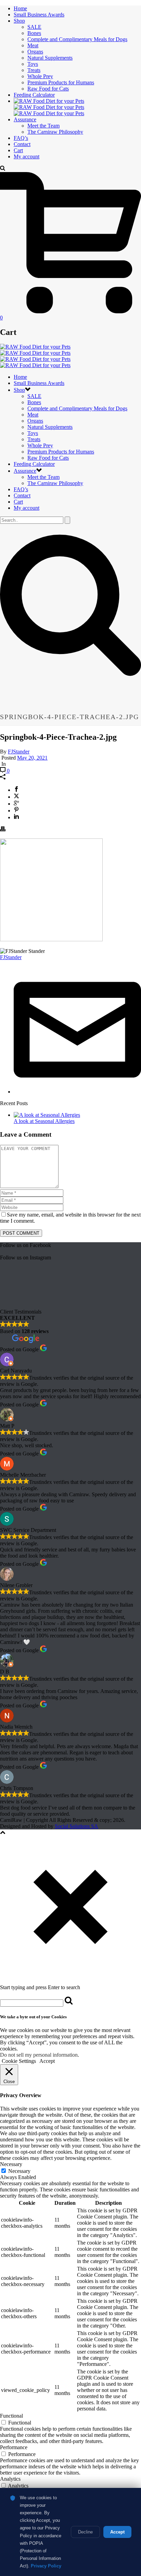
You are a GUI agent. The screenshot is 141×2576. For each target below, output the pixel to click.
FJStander (19, 752)
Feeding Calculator (34, 95)
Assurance (25, 119)
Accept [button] (47, 2061)
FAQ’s (21, 138)
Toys (33, 64)
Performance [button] (14, 2447)
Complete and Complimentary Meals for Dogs (77, 39)
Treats (34, 70)
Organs (35, 52)
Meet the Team (43, 126)
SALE (34, 27)
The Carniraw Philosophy (55, 132)
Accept (117, 2532)
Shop (19, 21)
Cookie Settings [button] (19, 2061)
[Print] (3, 830)
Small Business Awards (39, 15)
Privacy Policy (46, 2566)
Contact (22, 144)
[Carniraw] (49, 107)
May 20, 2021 (32, 758)
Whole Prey (40, 76)
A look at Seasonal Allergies (44, 1121)
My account (27, 156)
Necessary (19, 2171)
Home (20, 8)
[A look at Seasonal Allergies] (47, 1115)
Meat (33, 45)
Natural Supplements (50, 58)
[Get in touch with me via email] (77, 1092)
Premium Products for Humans (61, 82)
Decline (85, 2532)
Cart (18, 150)
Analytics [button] (10, 2479)
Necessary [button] (11, 2164)
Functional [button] (11, 2416)
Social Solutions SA (76, 1826)
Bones (34, 33)
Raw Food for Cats (48, 89)
